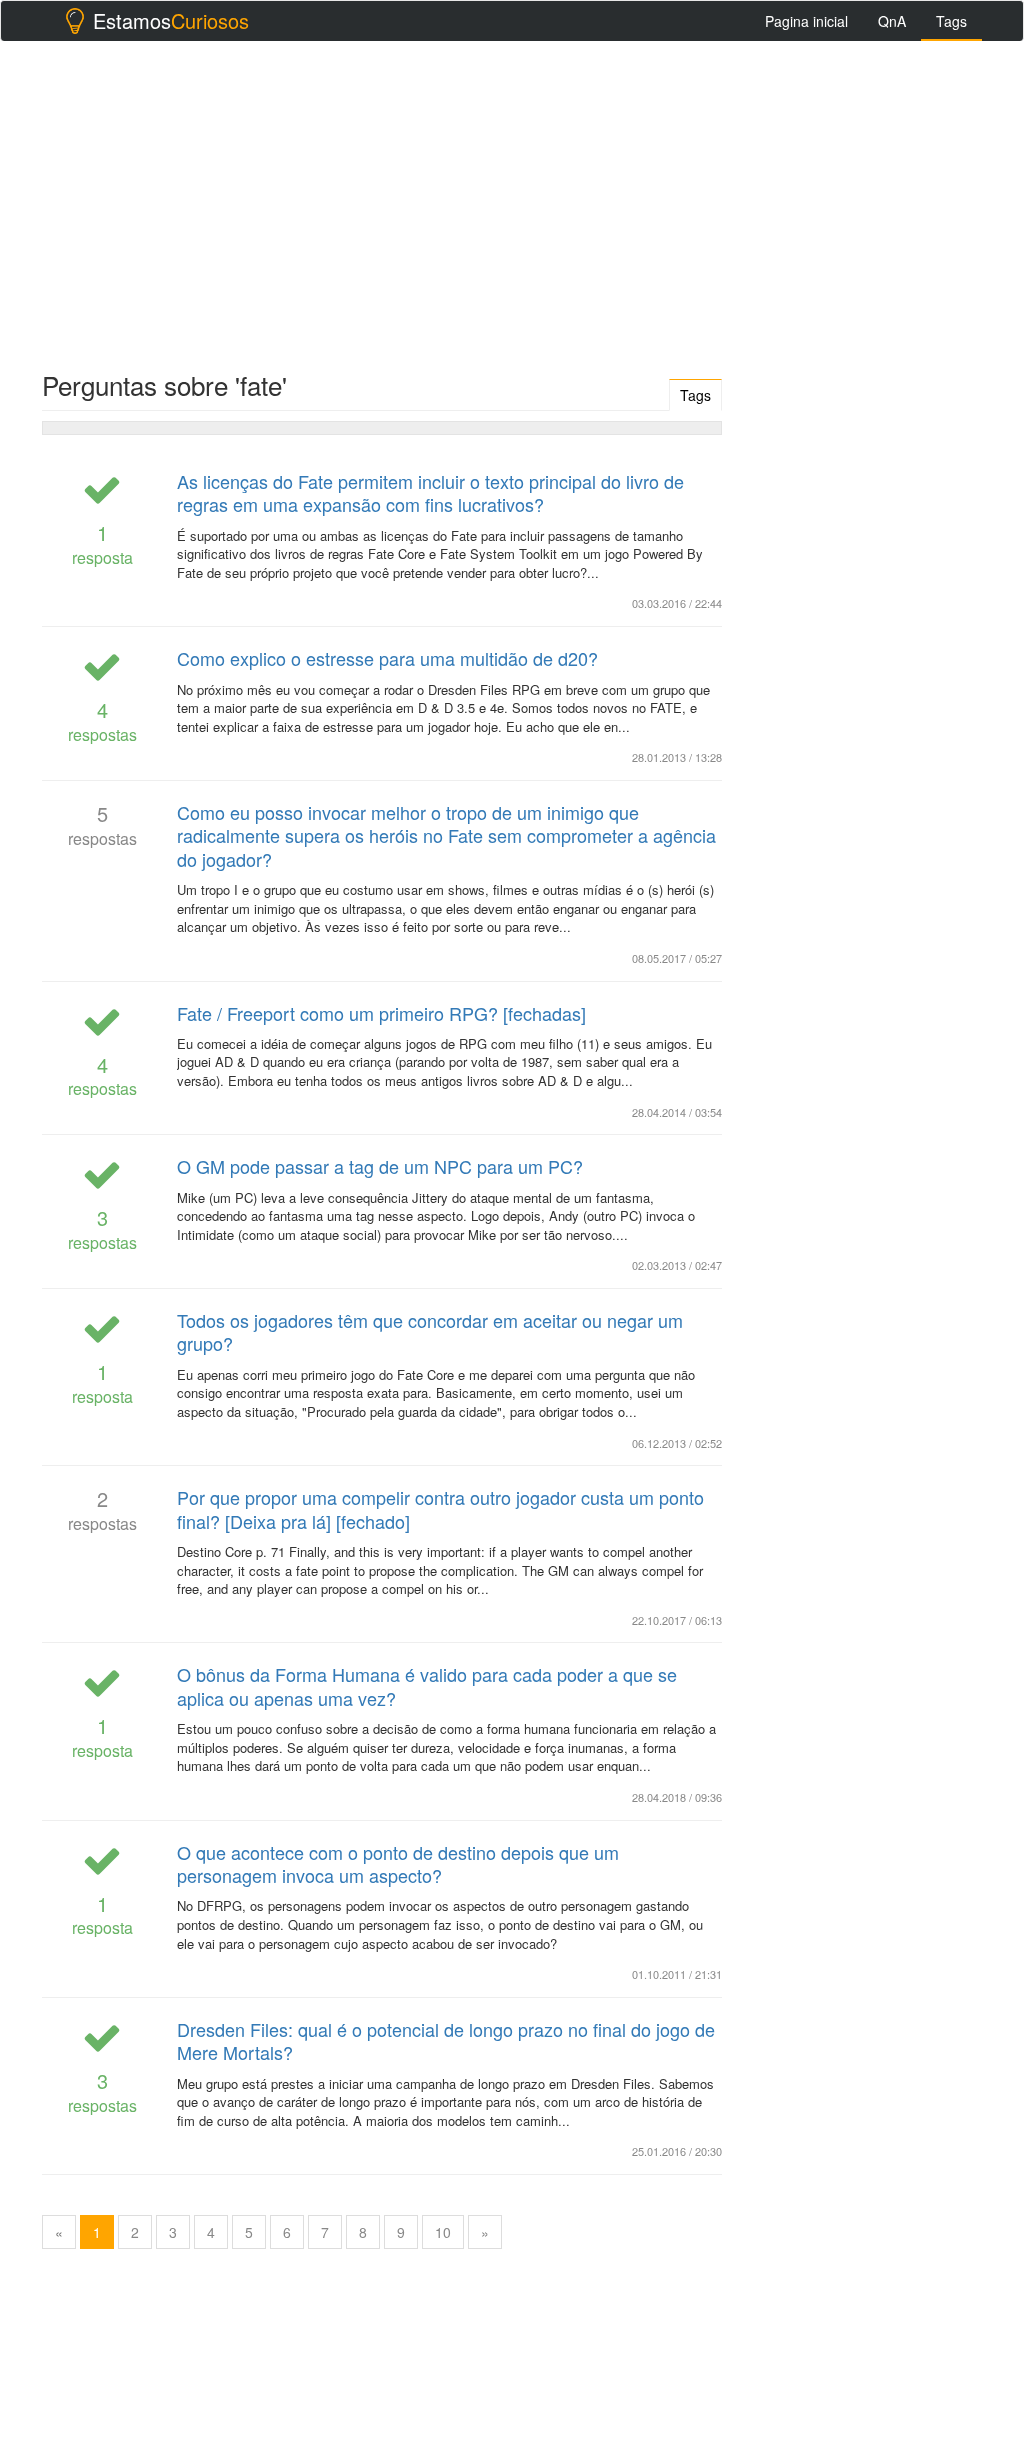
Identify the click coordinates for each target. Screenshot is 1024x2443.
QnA (892, 21)
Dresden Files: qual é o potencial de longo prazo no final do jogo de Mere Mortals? (446, 2040)
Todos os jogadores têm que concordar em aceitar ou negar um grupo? (430, 1331)
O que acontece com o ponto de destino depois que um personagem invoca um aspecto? (398, 1863)
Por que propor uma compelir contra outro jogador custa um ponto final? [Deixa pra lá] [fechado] (440, 1508)
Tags (951, 21)
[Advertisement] (512, 201)
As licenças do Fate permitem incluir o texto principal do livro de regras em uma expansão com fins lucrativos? (430, 492)
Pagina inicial (806, 21)
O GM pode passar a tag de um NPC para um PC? (380, 1166)
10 (443, 2232)
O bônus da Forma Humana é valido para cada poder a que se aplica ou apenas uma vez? (427, 1685)
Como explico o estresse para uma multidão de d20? (387, 658)
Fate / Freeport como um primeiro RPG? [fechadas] (381, 1013)
